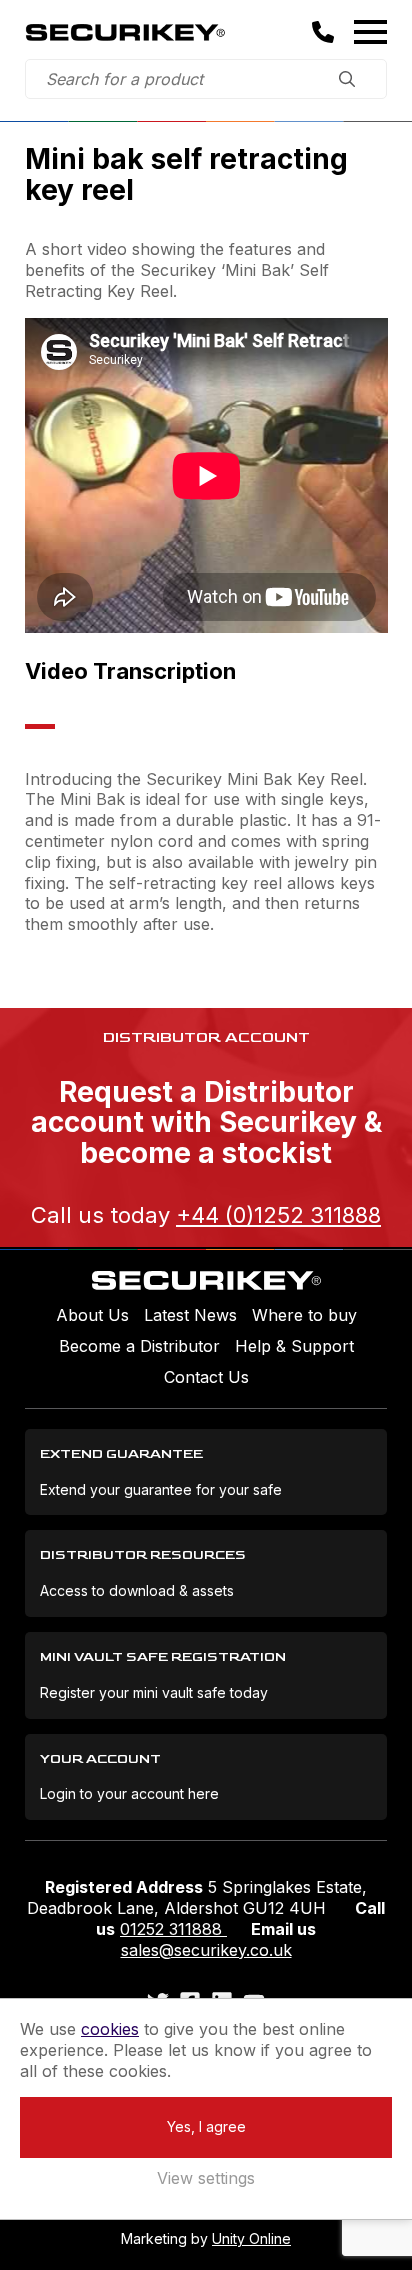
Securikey (125, 32)
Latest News (190, 1315)
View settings (206, 2178)
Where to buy (304, 1315)
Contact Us (206, 1377)
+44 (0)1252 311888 (278, 1215)
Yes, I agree (206, 2126)
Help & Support (294, 1346)
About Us (92, 1315)
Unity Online (251, 2238)
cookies (110, 2029)
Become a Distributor (139, 1346)
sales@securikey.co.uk (206, 1950)
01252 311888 (173, 1929)
